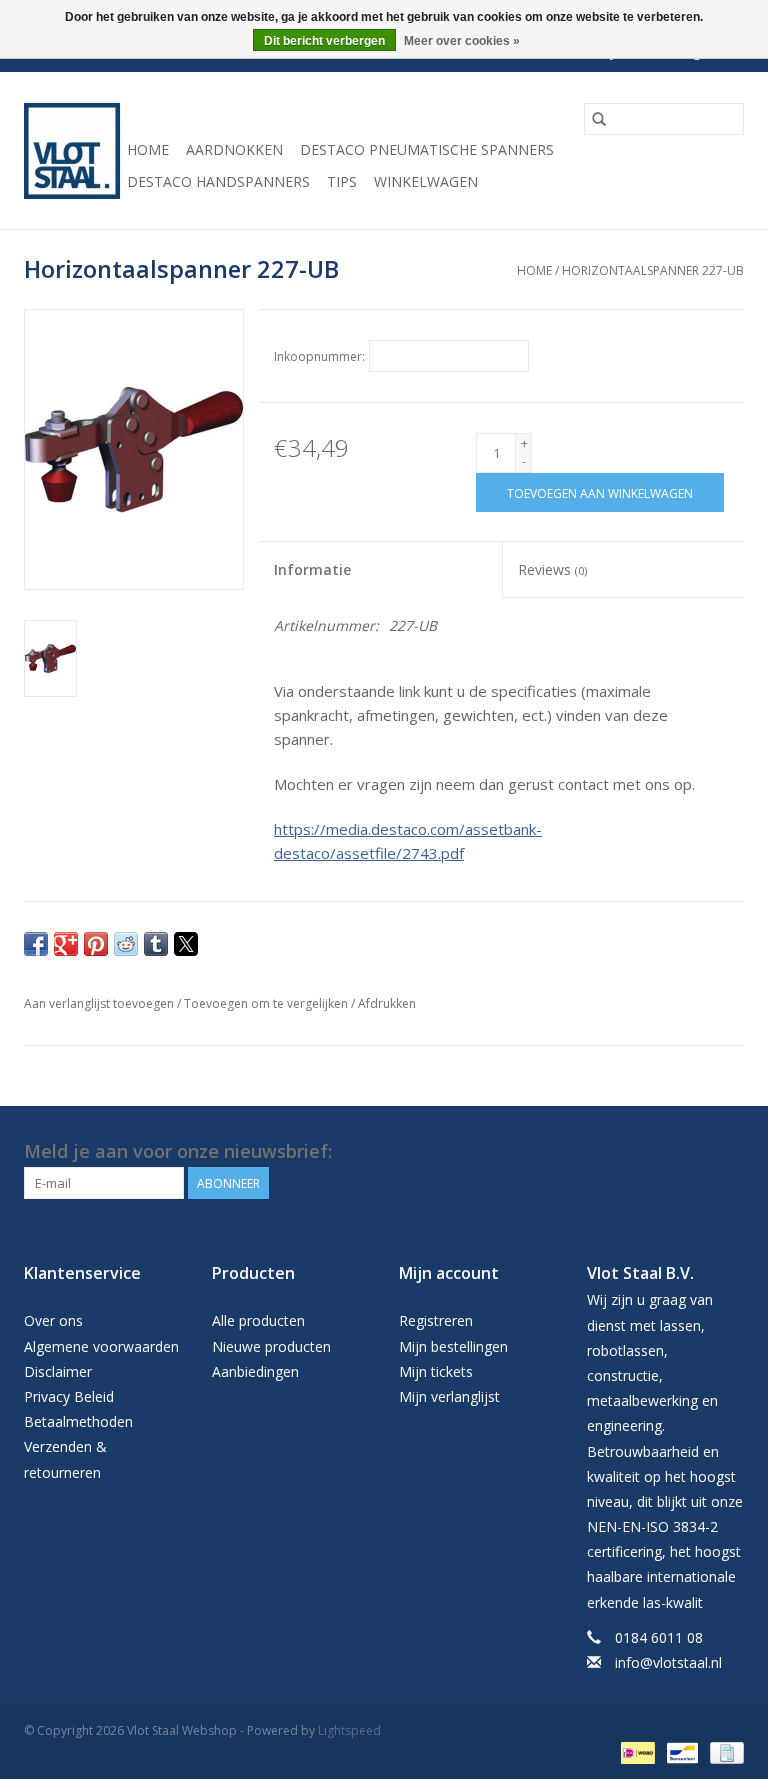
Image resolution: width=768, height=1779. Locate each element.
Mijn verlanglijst (449, 1396)
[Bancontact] (680, 1751)
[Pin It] (96, 944)
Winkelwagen (426, 181)
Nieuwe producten (271, 1346)
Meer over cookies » (462, 41)
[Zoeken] (599, 119)
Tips (342, 181)
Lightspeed (349, 1730)
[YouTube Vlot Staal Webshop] (728, 1152)
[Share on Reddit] (126, 944)
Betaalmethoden (78, 1421)
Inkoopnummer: (319, 356)
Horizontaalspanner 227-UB (653, 270)
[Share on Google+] (66, 944)
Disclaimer (58, 1371)
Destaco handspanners (218, 181)
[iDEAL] (636, 1751)
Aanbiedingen (255, 1371)
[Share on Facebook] (36, 944)
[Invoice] (723, 1751)
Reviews (552, 569)
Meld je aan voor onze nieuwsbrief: (178, 1151)
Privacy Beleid (69, 1396)
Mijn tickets (436, 1371)
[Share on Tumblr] (156, 944)
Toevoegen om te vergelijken (267, 1003)
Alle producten (258, 1320)
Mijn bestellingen (453, 1346)
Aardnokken (234, 149)
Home (148, 149)
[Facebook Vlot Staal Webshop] (692, 1152)
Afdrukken (387, 1003)
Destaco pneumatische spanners (427, 149)
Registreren (436, 1320)
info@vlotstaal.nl (668, 1662)
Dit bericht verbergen (324, 41)
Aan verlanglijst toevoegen (100, 1003)
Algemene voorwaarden (101, 1346)
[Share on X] (186, 944)
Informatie (312, 569)
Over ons (53, 1320)
